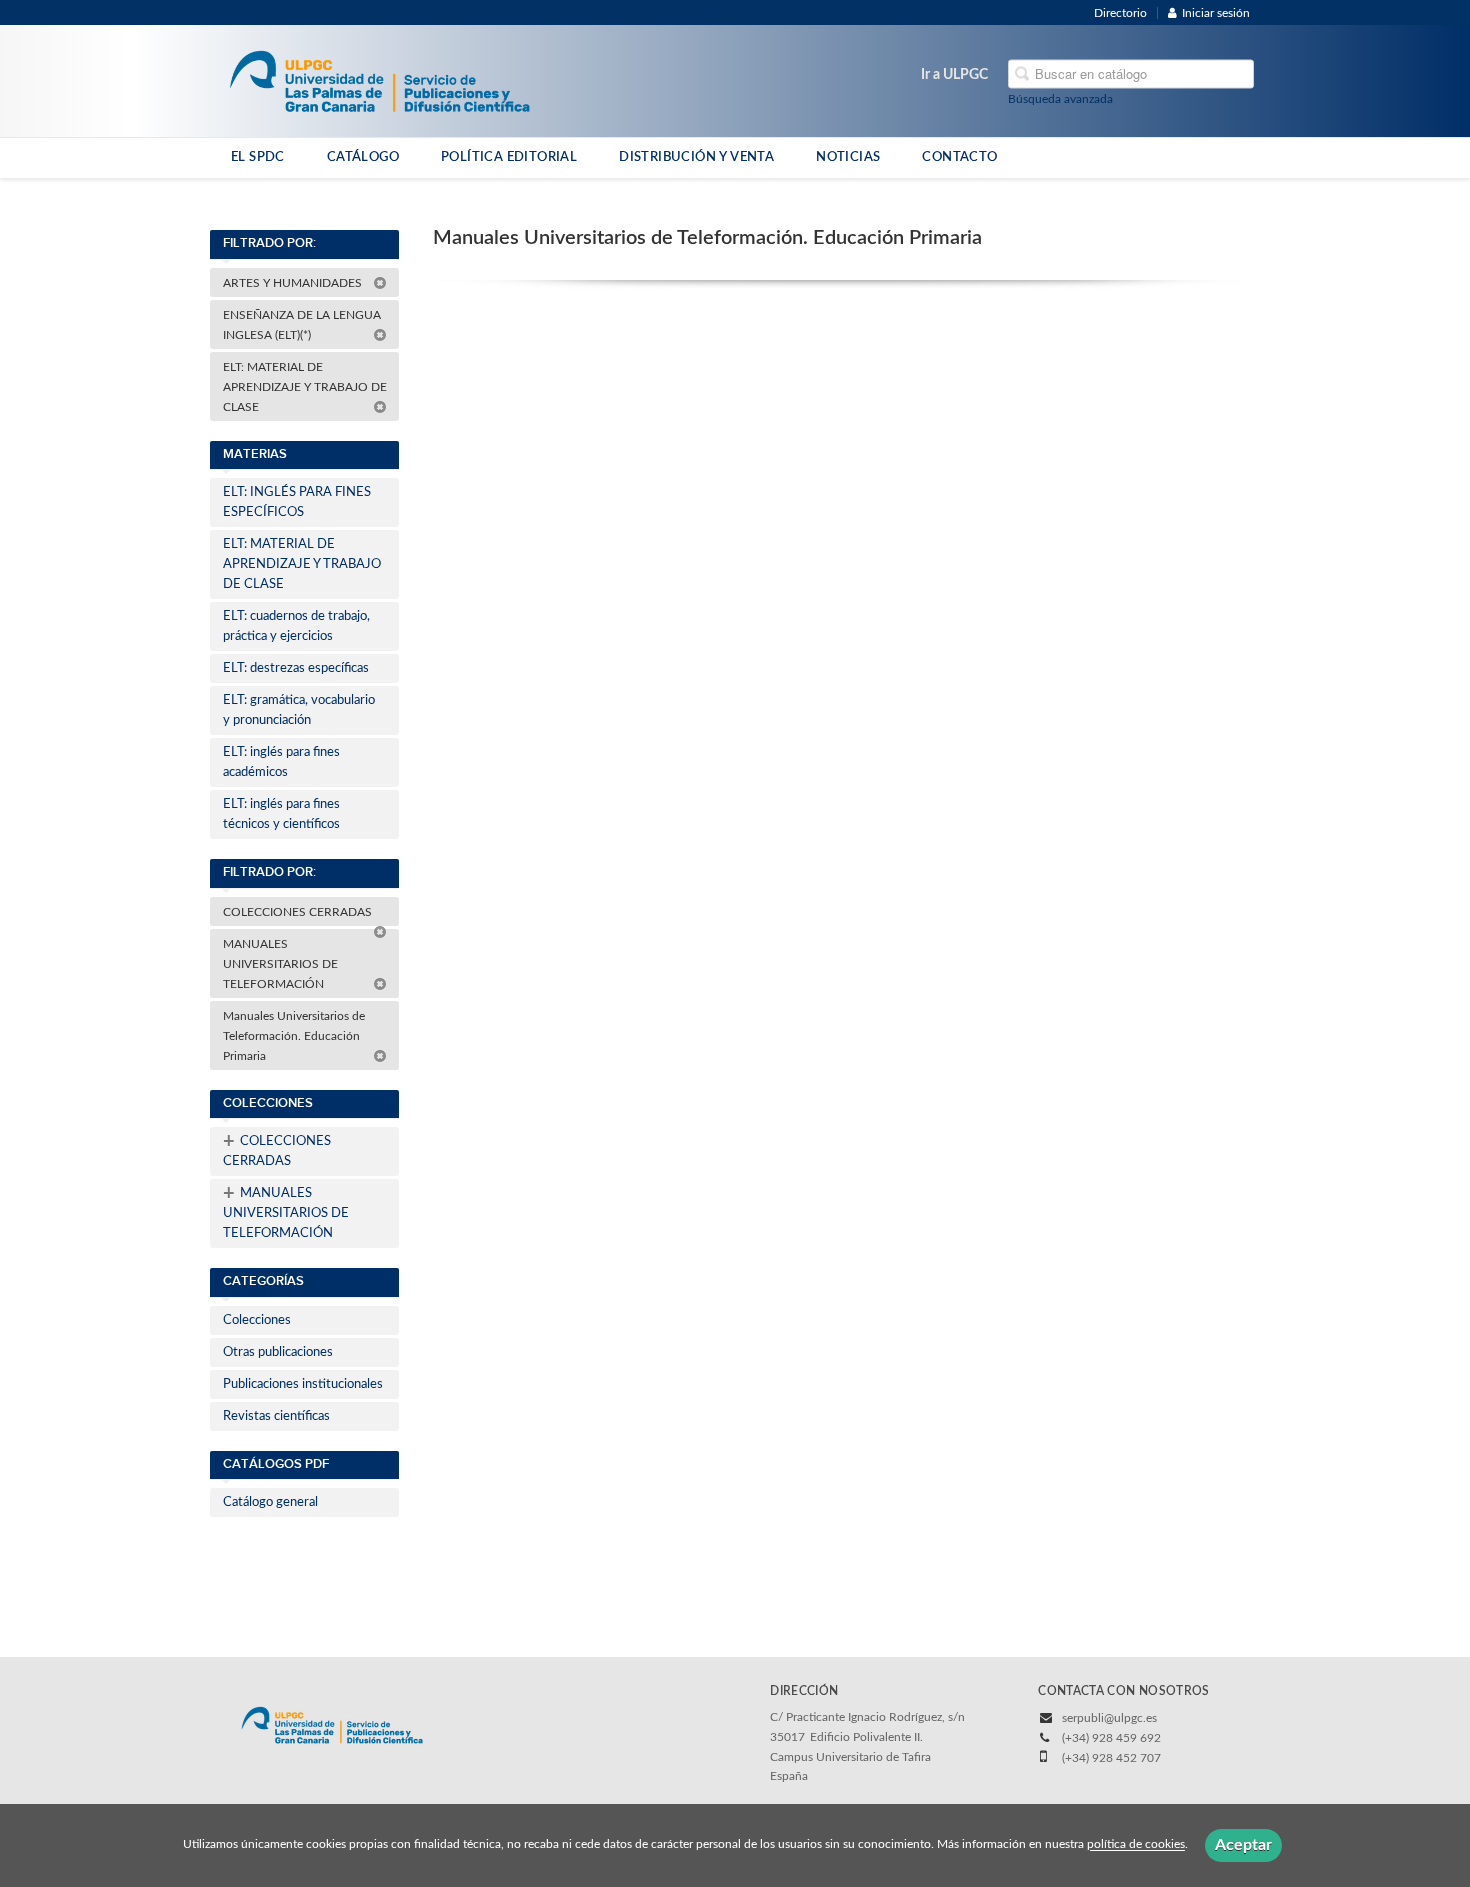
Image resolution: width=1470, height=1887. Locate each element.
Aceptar (1243, 1845)
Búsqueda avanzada (1060, 99)
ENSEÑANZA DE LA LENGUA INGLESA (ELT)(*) (302, 325)
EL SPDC (258, 157)
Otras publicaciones (278, 1352)
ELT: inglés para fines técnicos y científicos (281, 814)
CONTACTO (959, 157)
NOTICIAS (848, 157)
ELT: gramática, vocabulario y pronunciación (299, 710)
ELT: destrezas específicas (296, 668)
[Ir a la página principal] (379, 80)
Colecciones (257, 1320)
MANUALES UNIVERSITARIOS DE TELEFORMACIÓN (280, 964)
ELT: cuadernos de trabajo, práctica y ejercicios (296, 626)
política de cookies (1136, 1845)
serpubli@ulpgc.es (1109, 1718)
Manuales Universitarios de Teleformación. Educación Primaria (294, 1036)
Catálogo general (270, 1502)
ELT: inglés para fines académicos (281, 762)
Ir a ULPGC (954, 75)
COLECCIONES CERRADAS (299, 912)
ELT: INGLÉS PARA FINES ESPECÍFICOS (297, 502)
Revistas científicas (276, 1416)
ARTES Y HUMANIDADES (294, 283)
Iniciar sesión (1216, 13)
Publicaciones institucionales (303, 1384)
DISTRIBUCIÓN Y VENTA (696, 157)
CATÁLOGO (363, 157)
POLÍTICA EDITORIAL (509, 157)
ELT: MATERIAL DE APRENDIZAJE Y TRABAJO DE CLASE (305, 387)
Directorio (1120, 13)
